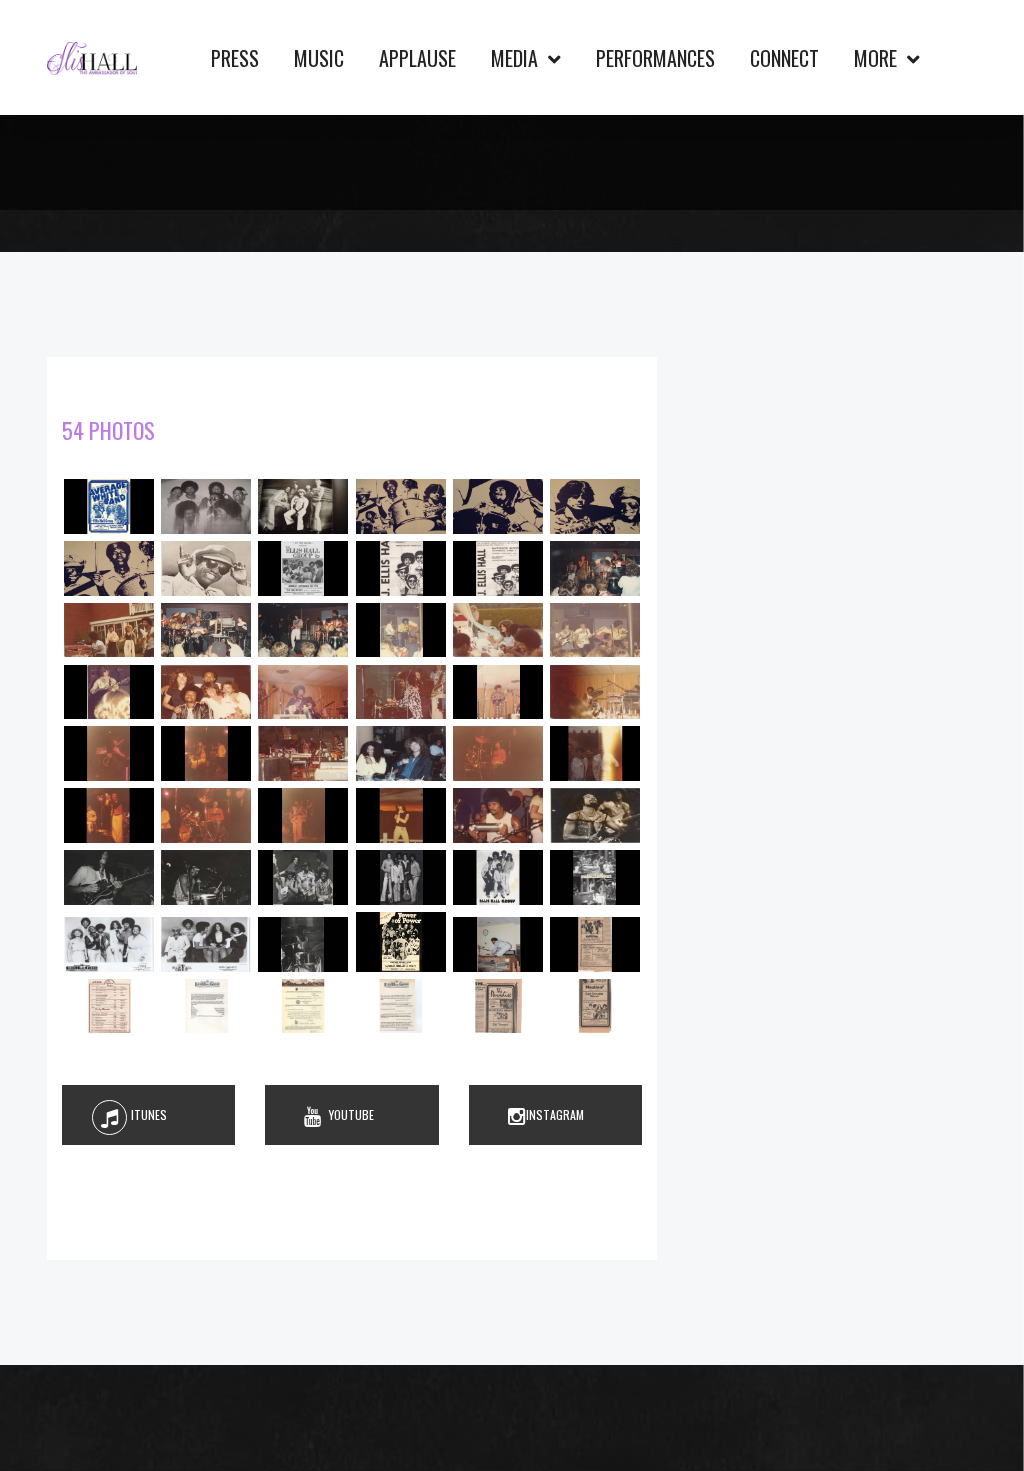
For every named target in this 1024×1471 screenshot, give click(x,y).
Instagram (555, 1114)
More (878, 58)
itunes (149, 1114)
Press (235, 58)
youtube (351, 1114)
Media (517, 58)
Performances (655, 58)
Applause (417, 58)
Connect (784, 58)
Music (319, 58)
